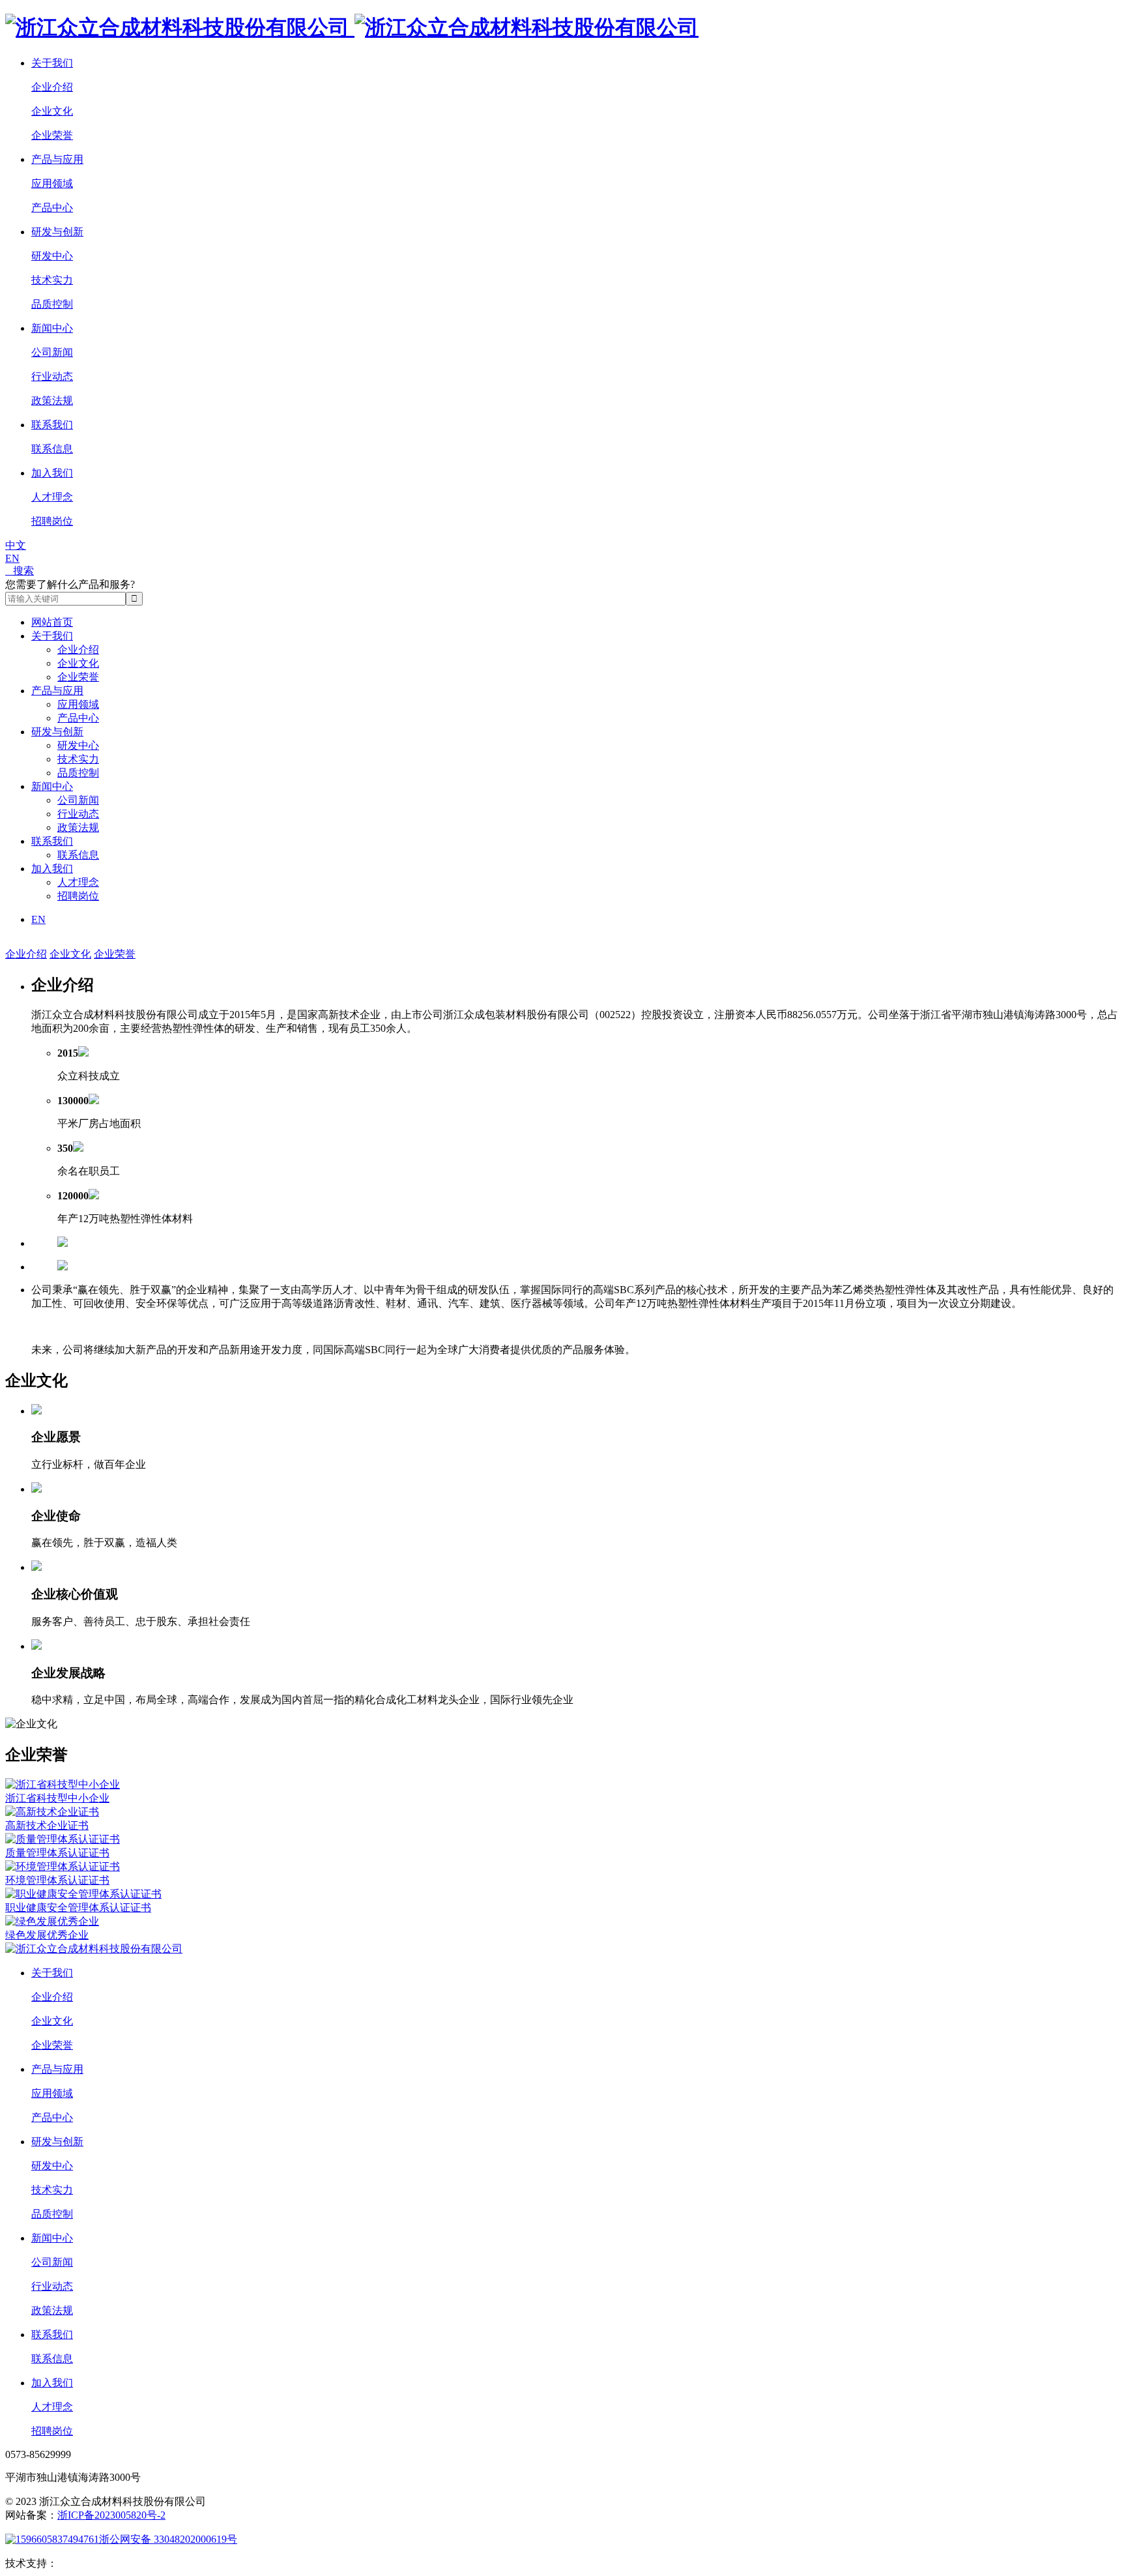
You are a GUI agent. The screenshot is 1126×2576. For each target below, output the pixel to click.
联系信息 (52, 449)
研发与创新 (57, 232)
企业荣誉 (52, 135)
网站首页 (52, 622)
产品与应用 (57, 159)
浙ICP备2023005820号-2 (111, 2515)
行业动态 (52, 376)
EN (12, 558)
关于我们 (52, 63)
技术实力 (52, 280)
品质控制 (52, 304)
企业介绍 (52, 87)
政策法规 (52, 401)
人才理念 (52, 497)
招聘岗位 (52, 521)
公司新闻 (52, 352)
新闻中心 (52, 328)
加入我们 (52, 473)
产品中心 (52, 208)
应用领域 (52, 183)
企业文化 (52, 111)
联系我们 (52, 425)
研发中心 (52, 256)
